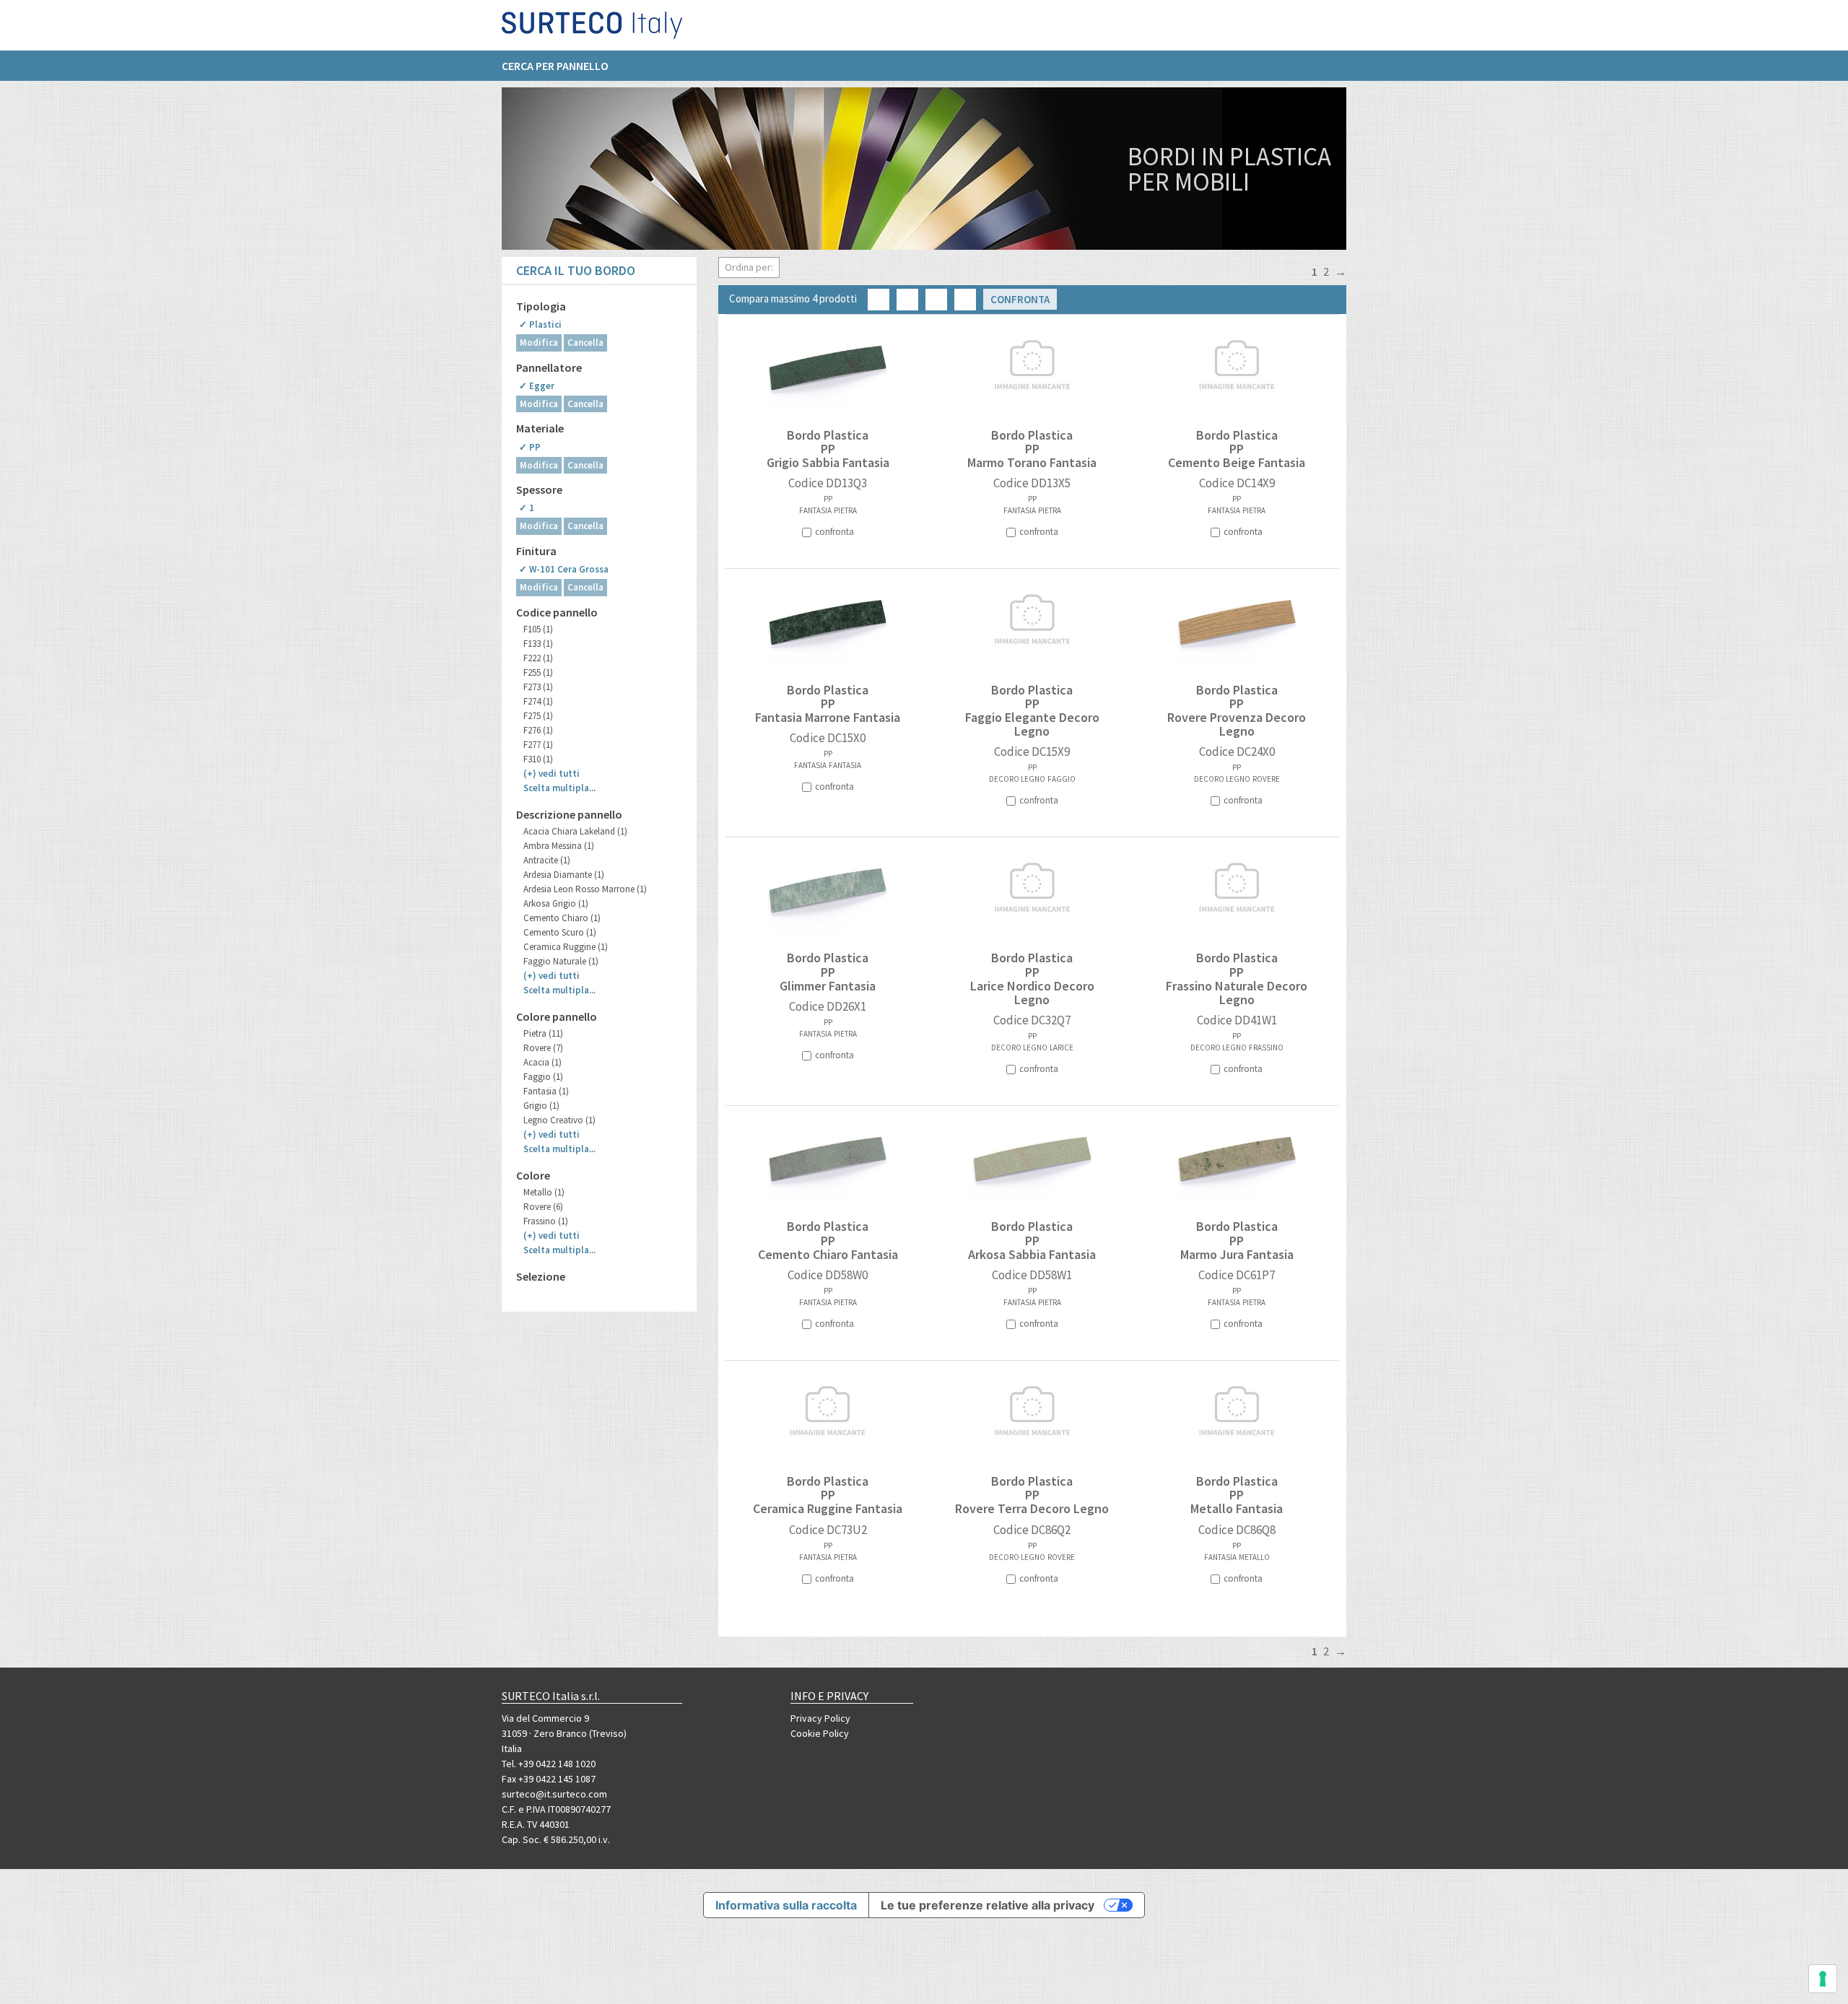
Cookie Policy (820, 1733)
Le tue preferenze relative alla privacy (988, 1905)
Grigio (541, 1106)
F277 (538, 745)
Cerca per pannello (555, 66)
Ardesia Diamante (564, 875)
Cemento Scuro (560, 932)
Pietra (543, 1033)
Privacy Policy (820, 1718)
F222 (538, 658)
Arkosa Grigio (556, 903)
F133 (538, 644)
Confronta (1020, 299)
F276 (538, 730)
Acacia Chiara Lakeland (575, 831)
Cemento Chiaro (562, 918)
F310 (538, 759)
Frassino (546, 1221)
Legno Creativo (559, 1120)
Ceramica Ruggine (566, 947)
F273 (538, 687)
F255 (538, 672)
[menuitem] (562, 66)
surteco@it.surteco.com (554, 1794)
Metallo (544, 1192)
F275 (538, 716)
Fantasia (546, 1091)
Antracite (547, 860)
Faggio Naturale (561, 961)
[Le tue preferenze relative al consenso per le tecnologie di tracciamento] (1823, 1979)
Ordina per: (749, 267)
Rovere (543, 1048)
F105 (538, 629)
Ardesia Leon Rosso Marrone (585, 889)
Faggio (543, 1077)
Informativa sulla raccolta (786, 1905)
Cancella (585, 343)
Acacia (542, 1062)
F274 (538, 701)
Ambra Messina (559, 846)
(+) (552, 774)
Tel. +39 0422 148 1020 (549, 1764)
